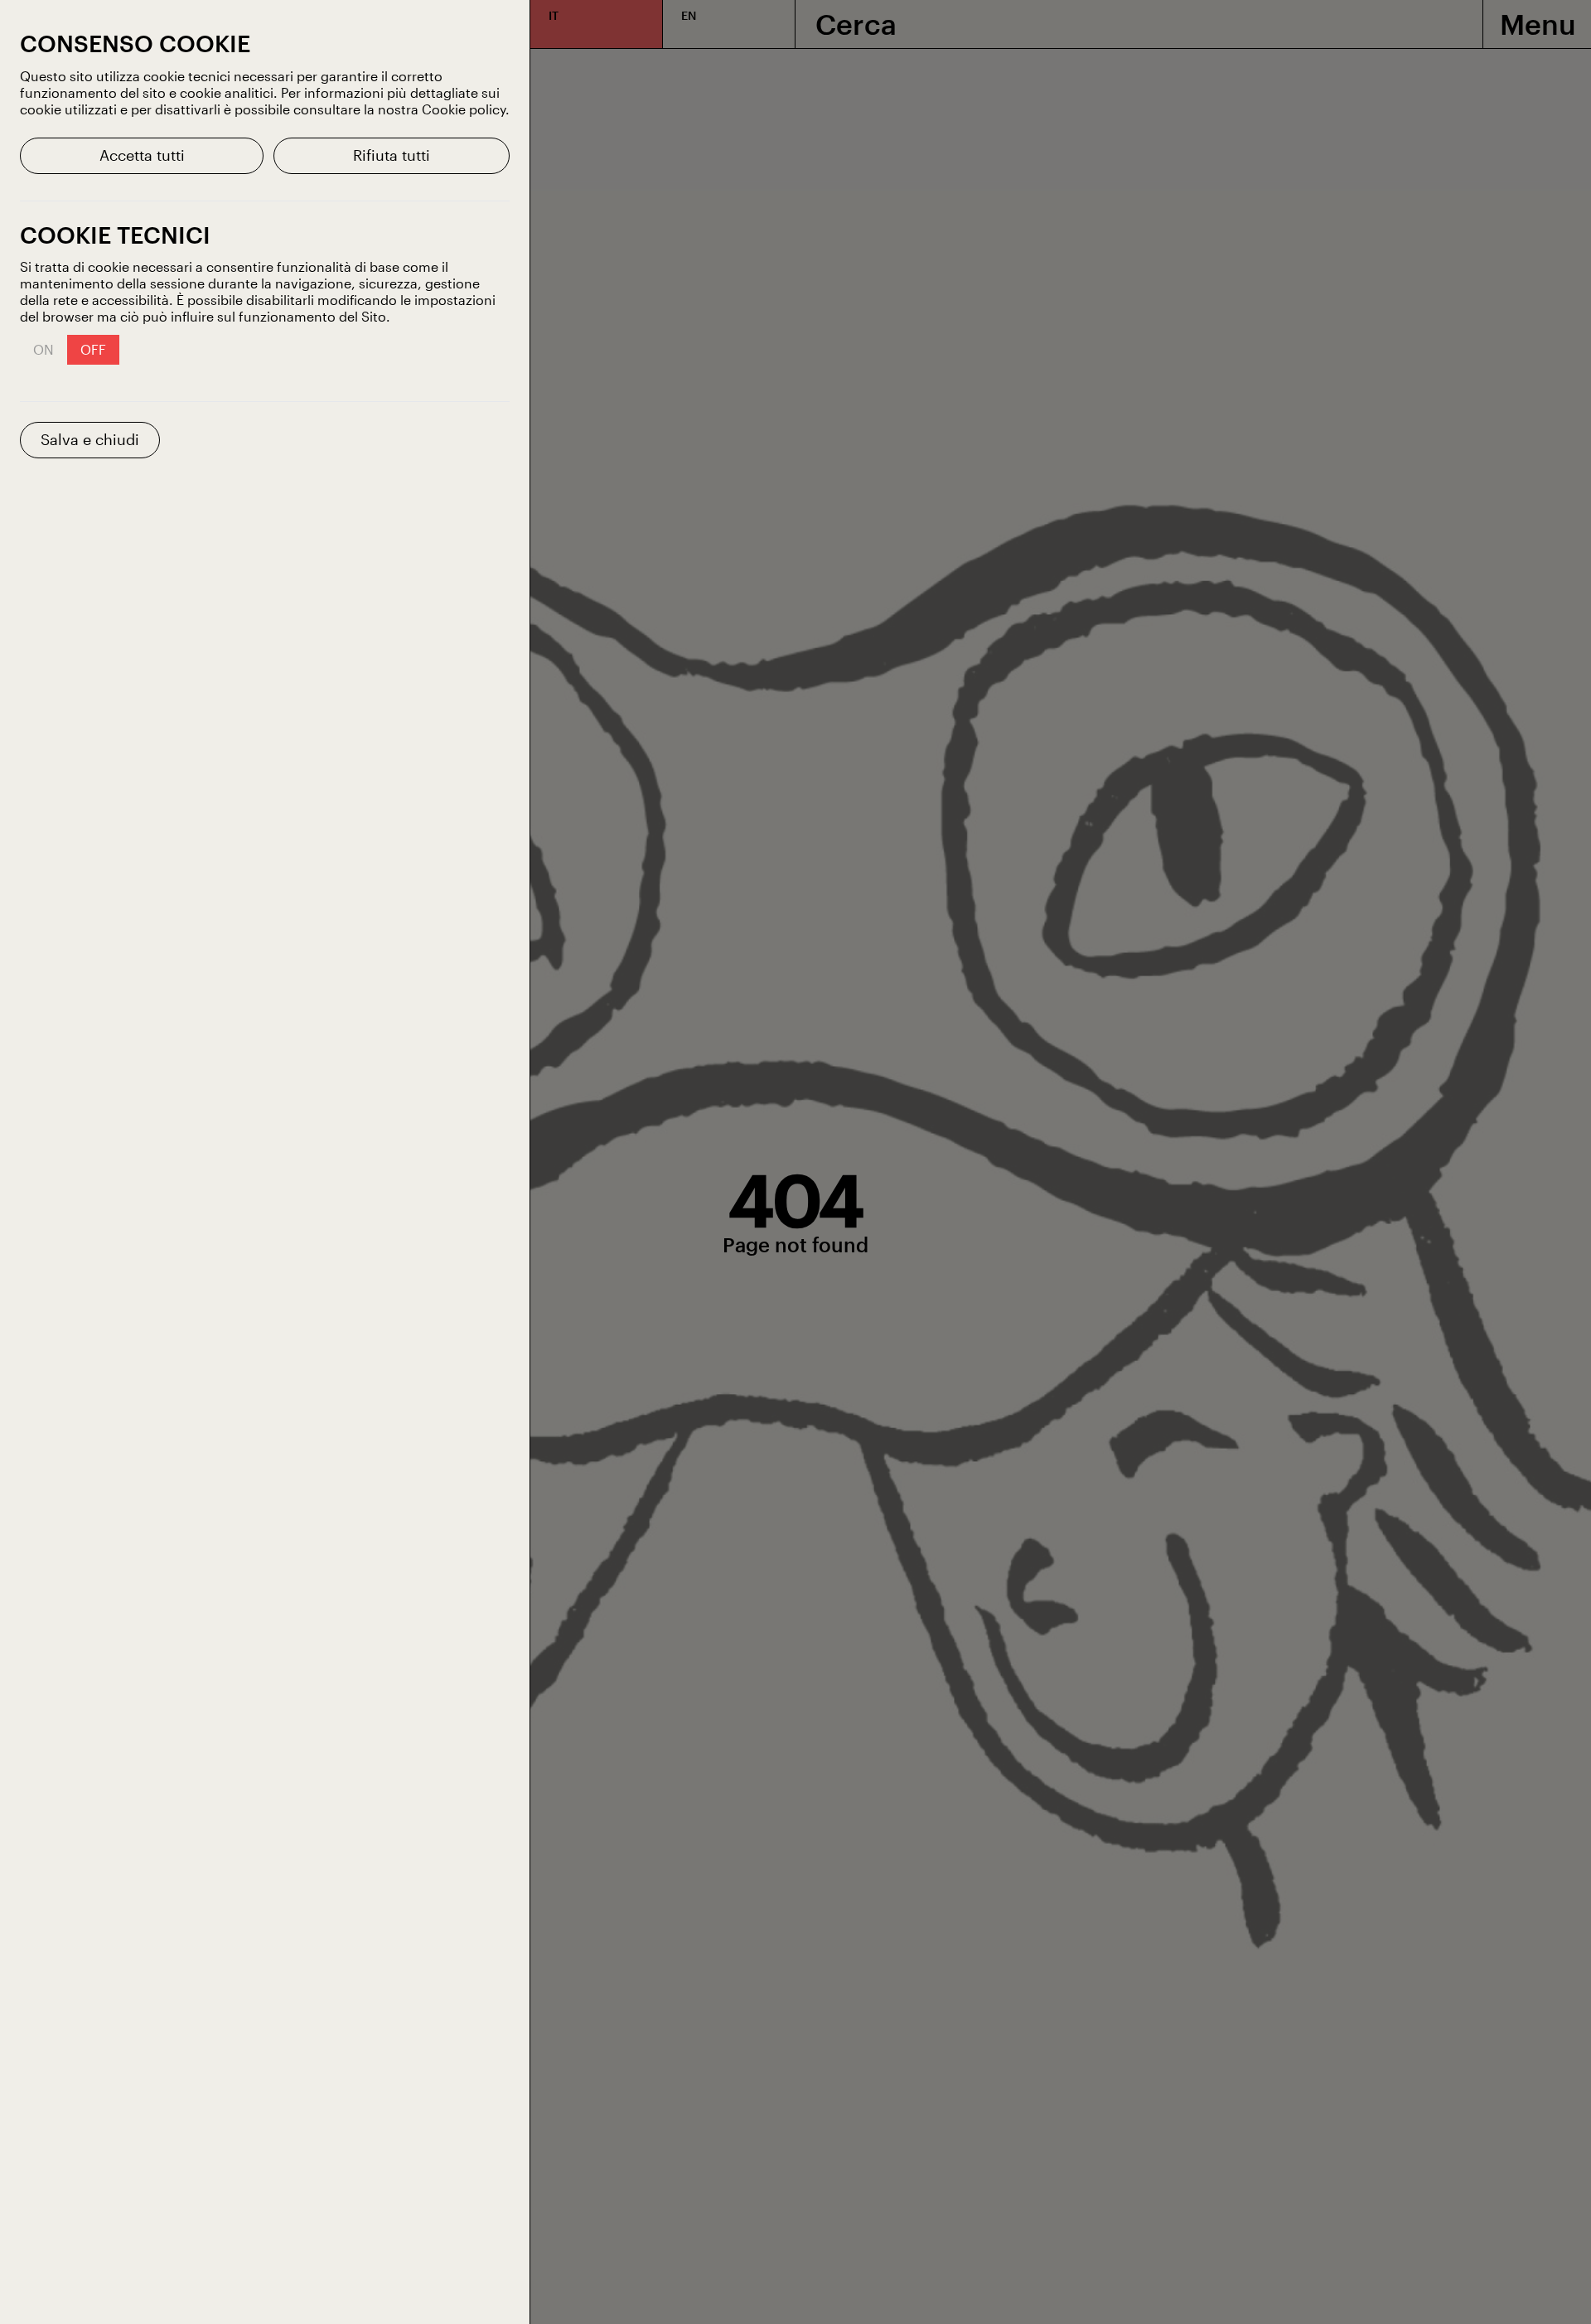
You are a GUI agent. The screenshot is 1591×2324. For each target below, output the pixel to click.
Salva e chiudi (90, 439)
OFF (93, 349)
